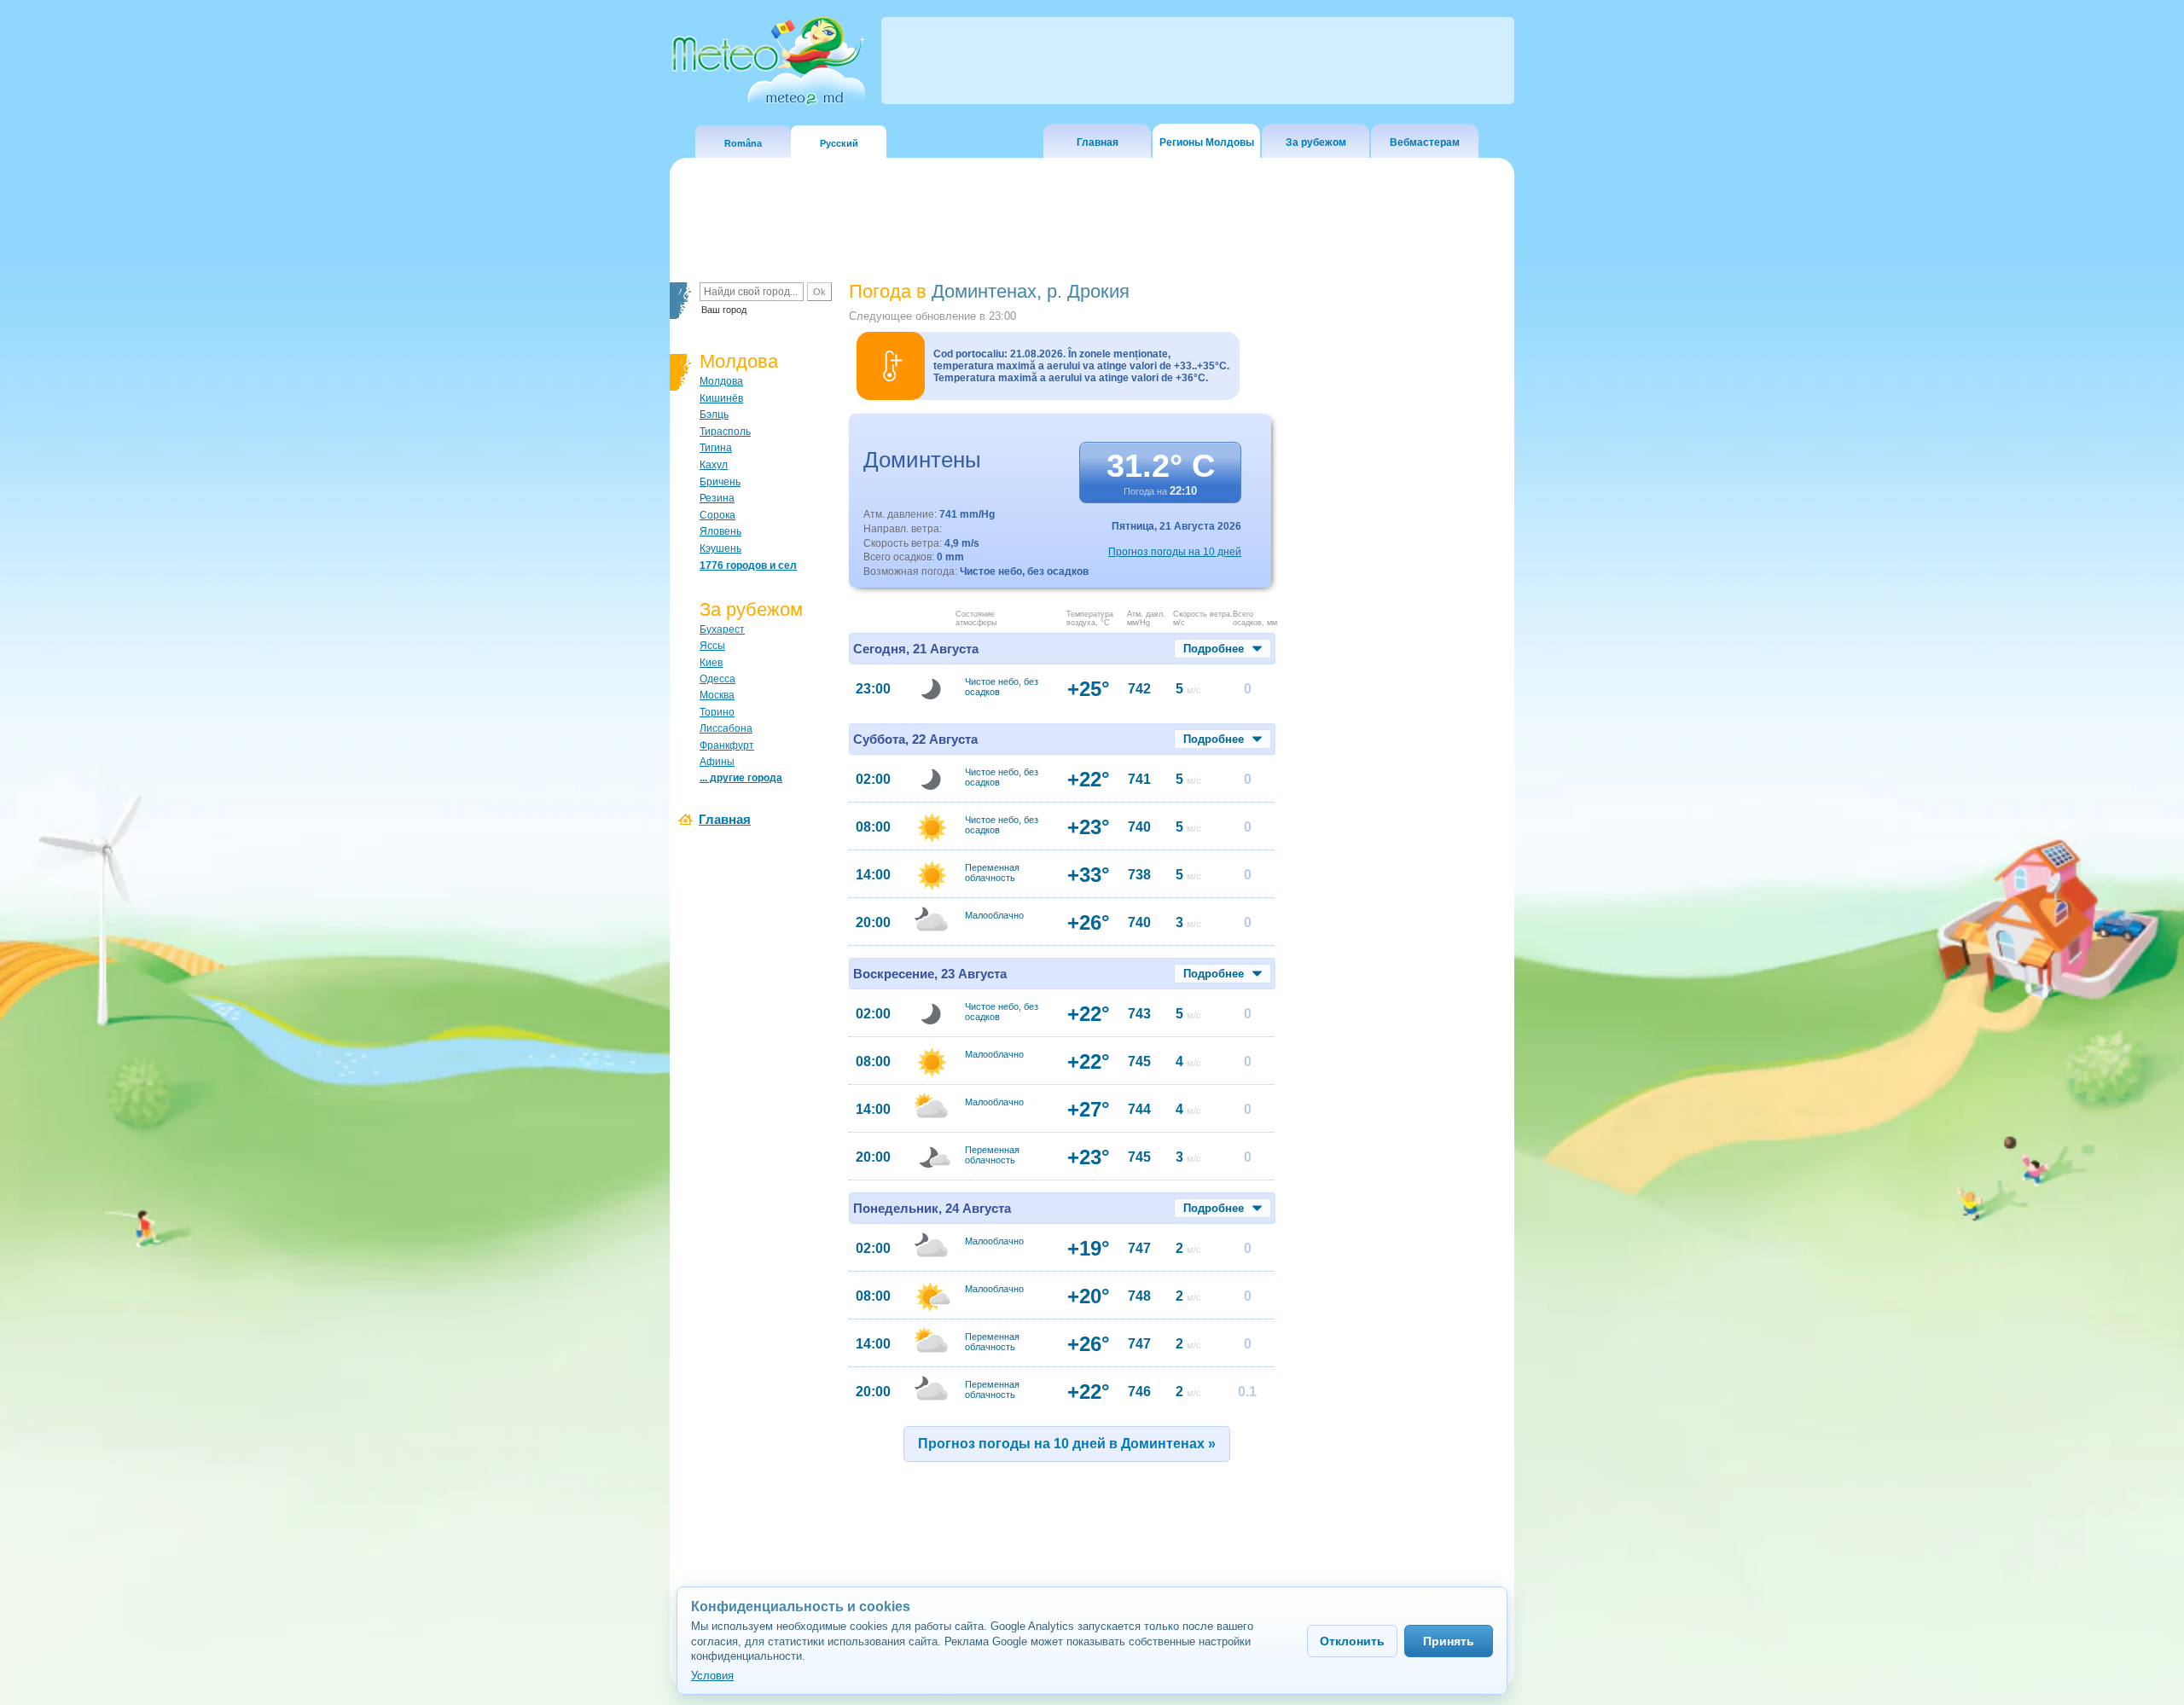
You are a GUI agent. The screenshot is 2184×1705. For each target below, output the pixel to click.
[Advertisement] (1398, 576)
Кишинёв (721, 398)
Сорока (717, 515)
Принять (1449, 1641)
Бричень (720, 482)
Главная (1098, 142)
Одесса (717, 679)
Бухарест (722, 629)
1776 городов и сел (748, 565)
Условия (712, 1676)
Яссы (712, 646)
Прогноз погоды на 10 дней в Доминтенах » (1067, 1444)
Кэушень (720, 548)
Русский (839, 143)
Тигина (716, 448)
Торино (717, 712)
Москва (717, 695)
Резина (717, 498)
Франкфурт (727, 745)
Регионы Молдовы (1207, 142)
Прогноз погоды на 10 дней (1175, 552)
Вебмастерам (1425, 142)
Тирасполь (725, 432)
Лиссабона (726, 728)
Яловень (720, 531)
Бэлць (714, 415)
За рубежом (1316, 142)
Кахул (714, 465)
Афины (717, 762)
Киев (711, 663)
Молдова (721, 381)
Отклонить (1352, 1641)
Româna (743, 143)
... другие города (741, 778)
